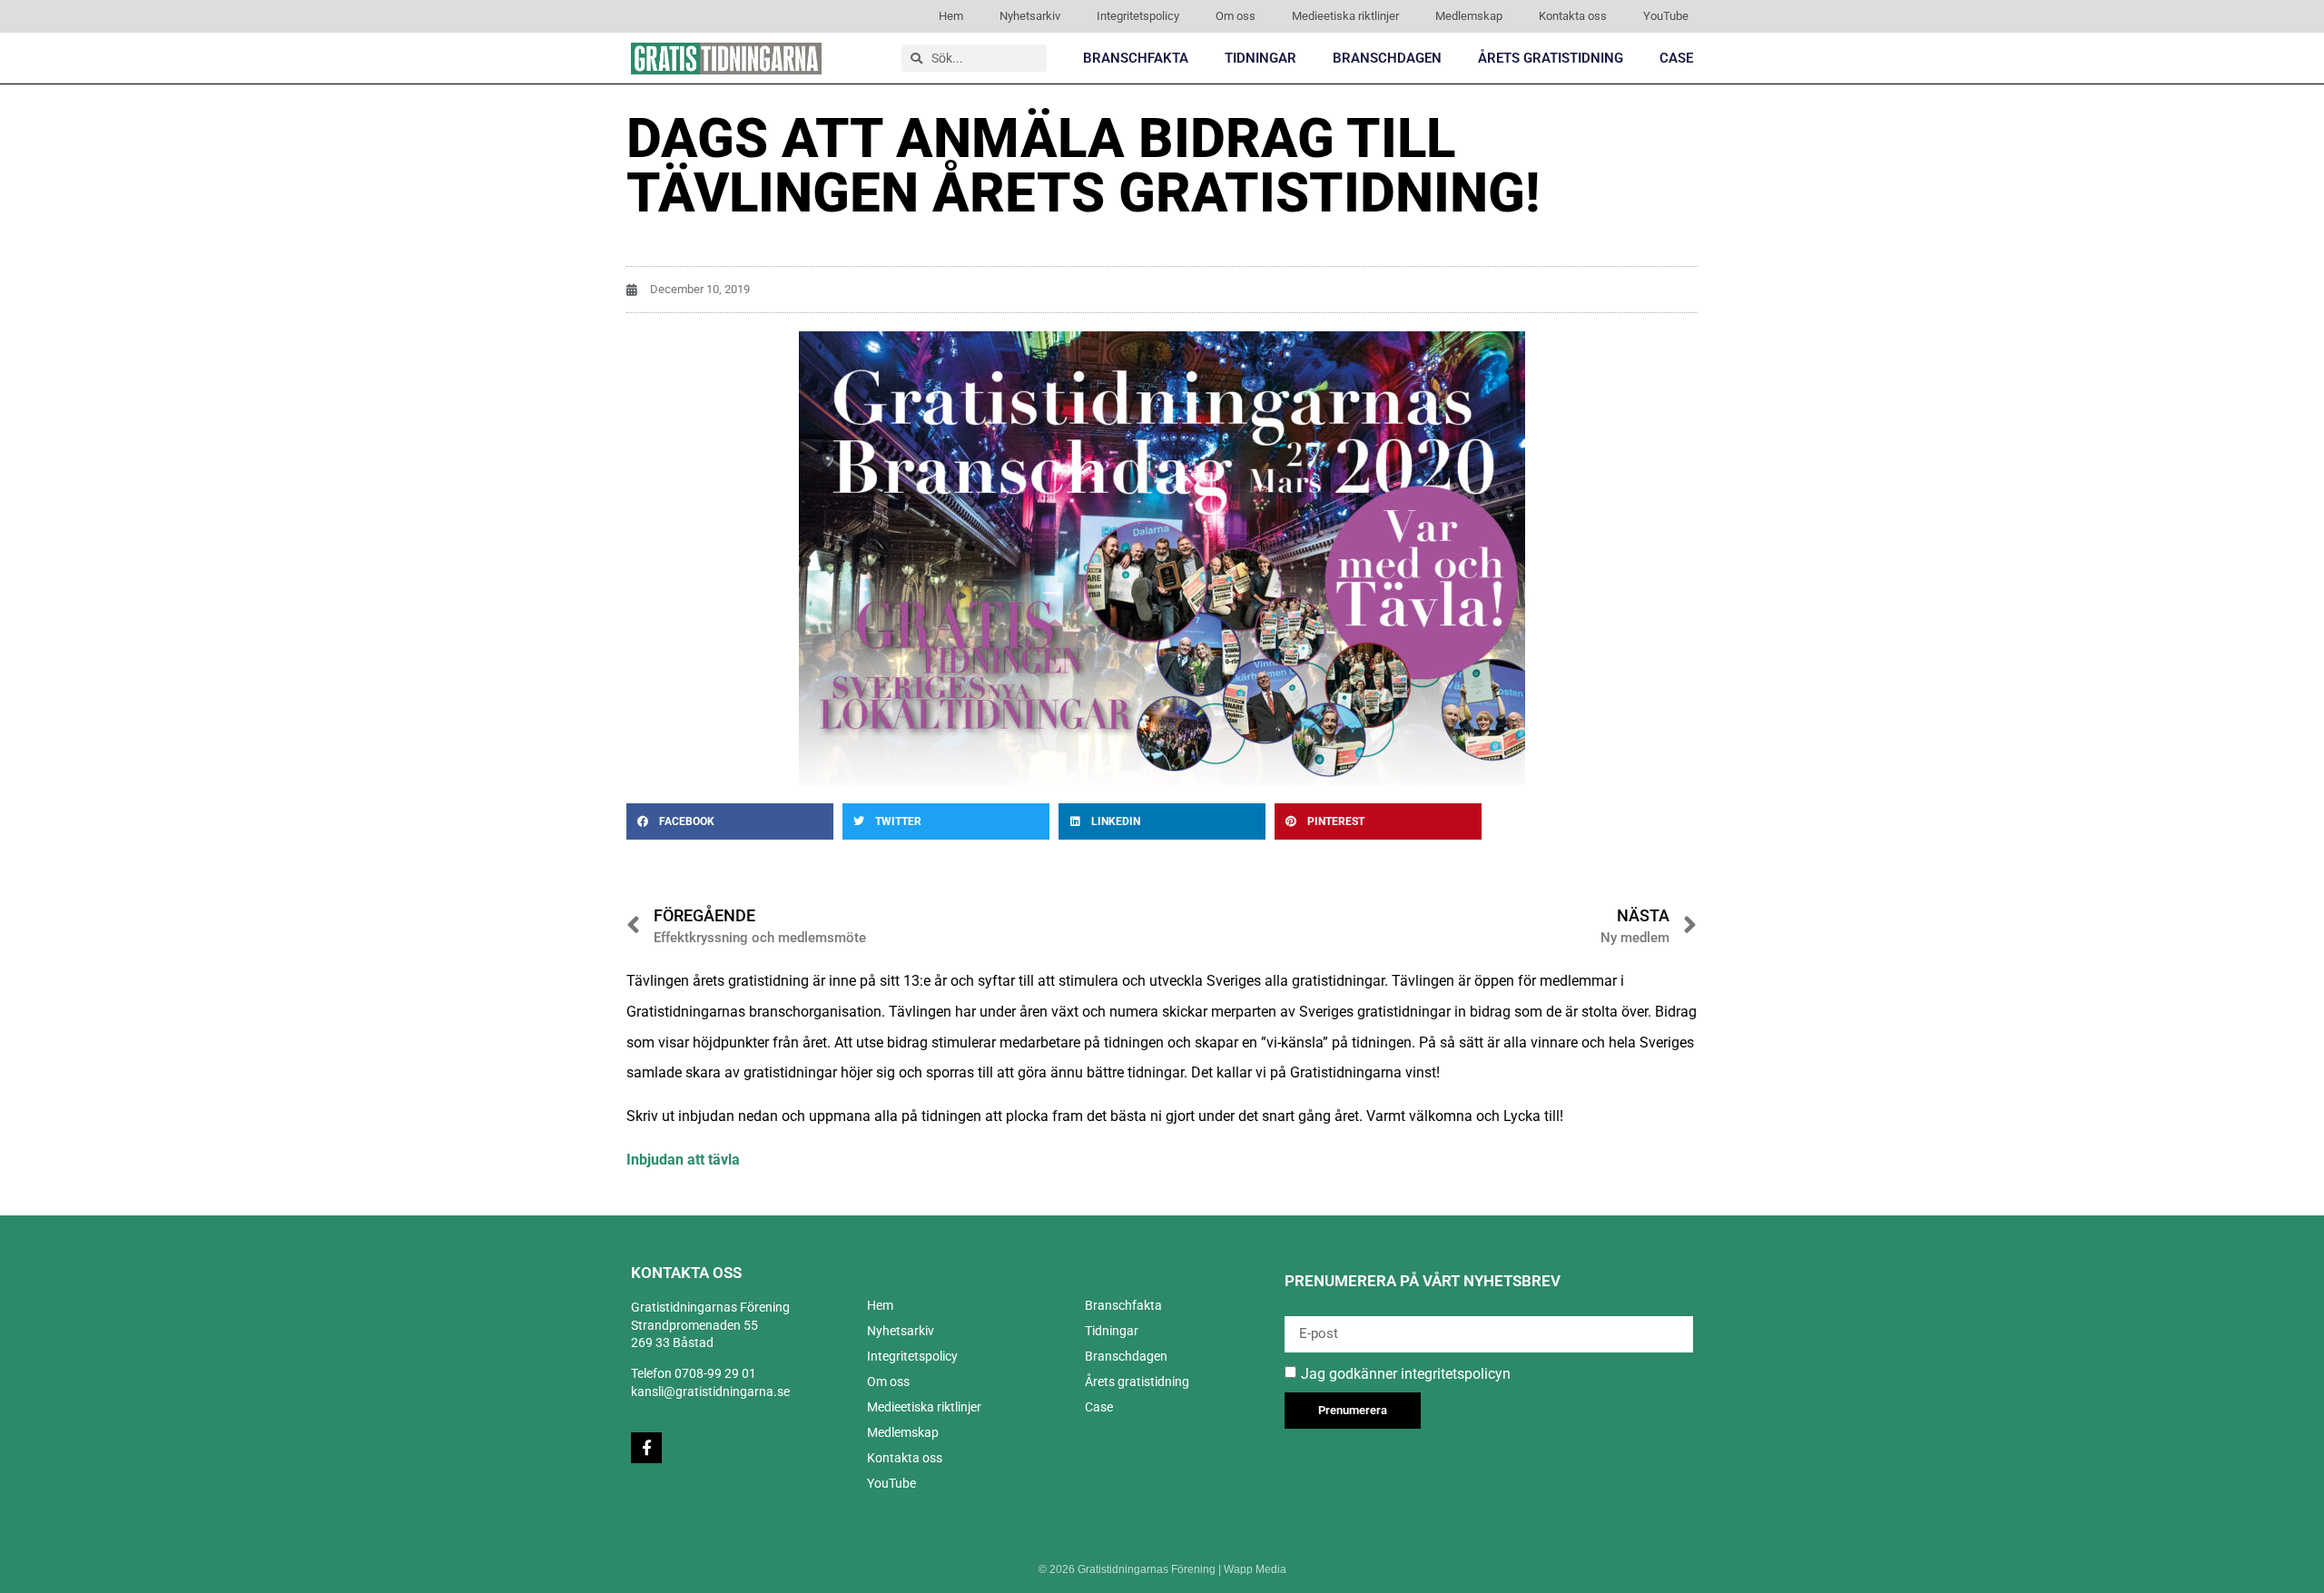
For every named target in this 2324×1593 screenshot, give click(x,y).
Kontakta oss (1573, 16)
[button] (730, 821)
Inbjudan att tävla (685, 1160)
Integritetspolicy (1138, 16)
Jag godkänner (1406, 1373)
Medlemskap (1469, 16)
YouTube (1666, 16)
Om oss (1236, 16)
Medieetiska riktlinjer (1345, 16)
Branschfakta (1136, 58)
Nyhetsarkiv (1030, 16)
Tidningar (1260, 58)
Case (1676, 58)
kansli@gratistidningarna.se (710, 1391)
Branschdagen (1387, 58)
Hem (951, 16)
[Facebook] (646, 1448)
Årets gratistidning (1551, 58)
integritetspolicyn (1456, 1373)
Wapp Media (1255, 1569)
